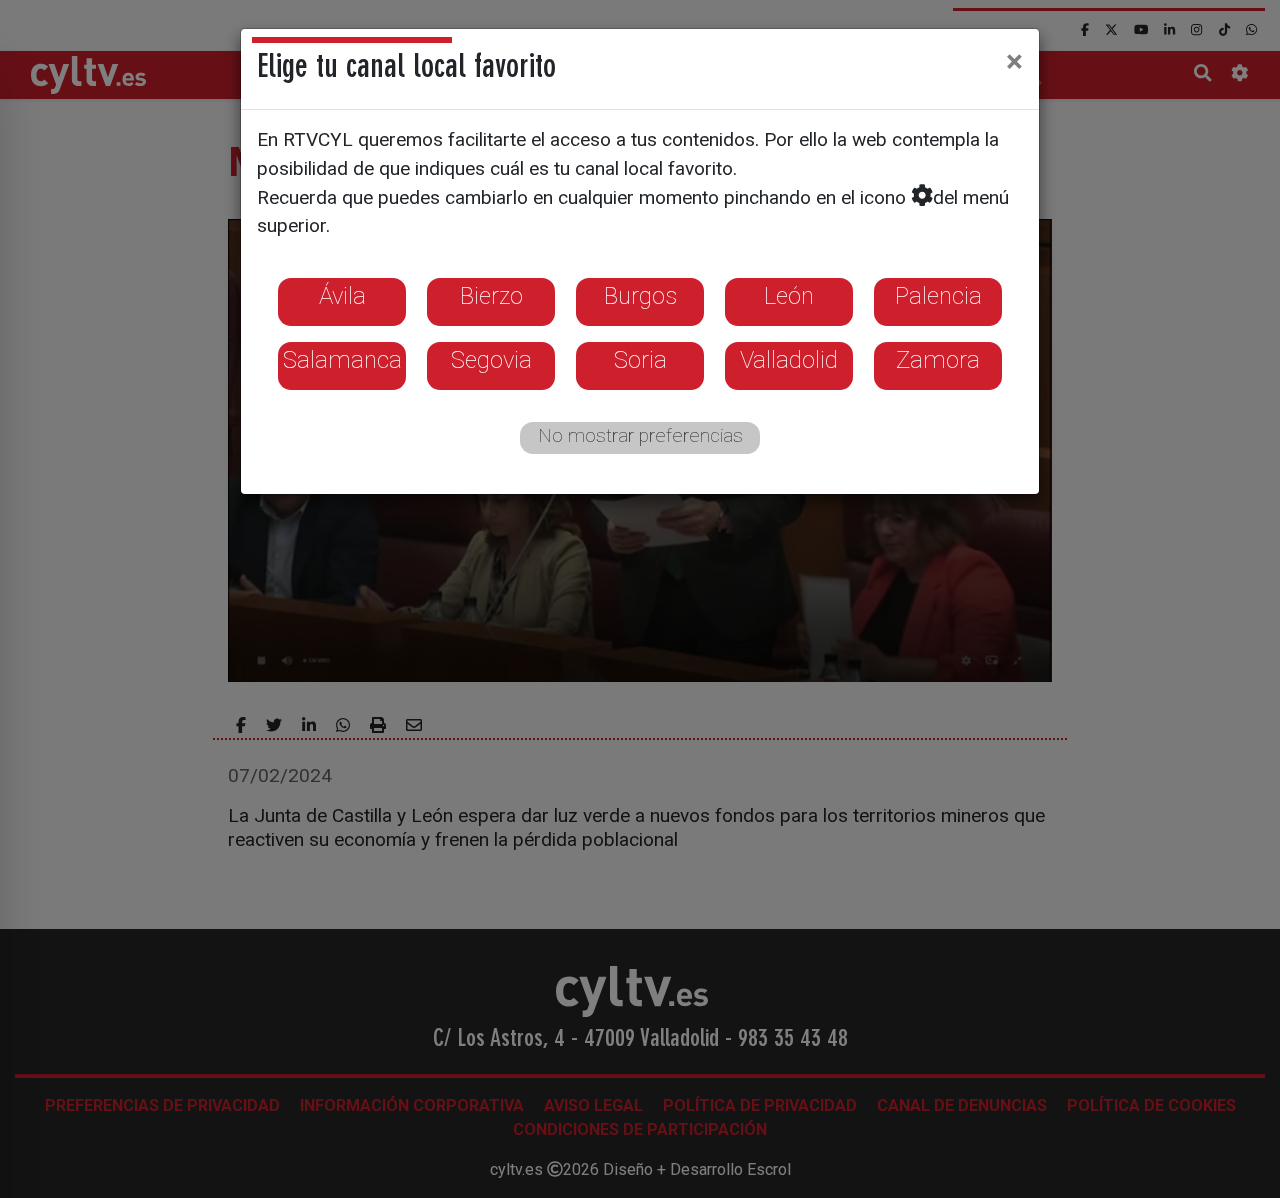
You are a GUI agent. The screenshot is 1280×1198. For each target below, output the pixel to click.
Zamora (938, 360)
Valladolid (789, 360)
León (789, 296)
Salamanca (342, 360)
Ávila (342, 296)
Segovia (491, 360)
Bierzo (491, 296)
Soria (640, 360)
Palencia (938, 296)
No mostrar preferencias (640, 435)
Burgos (640, 296)
